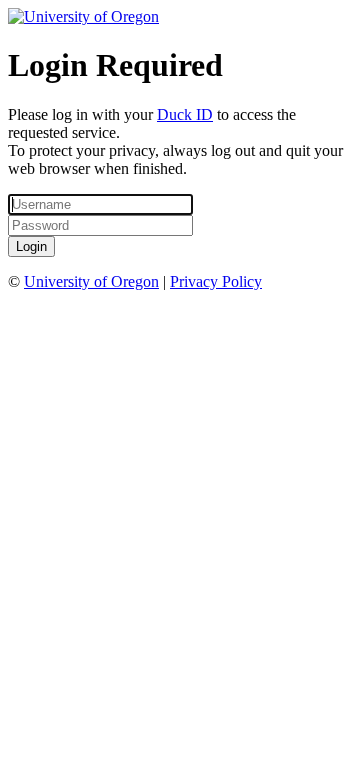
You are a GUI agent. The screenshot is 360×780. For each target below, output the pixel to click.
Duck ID (185, 114)
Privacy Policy (216, 281)
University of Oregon (91, 281)
